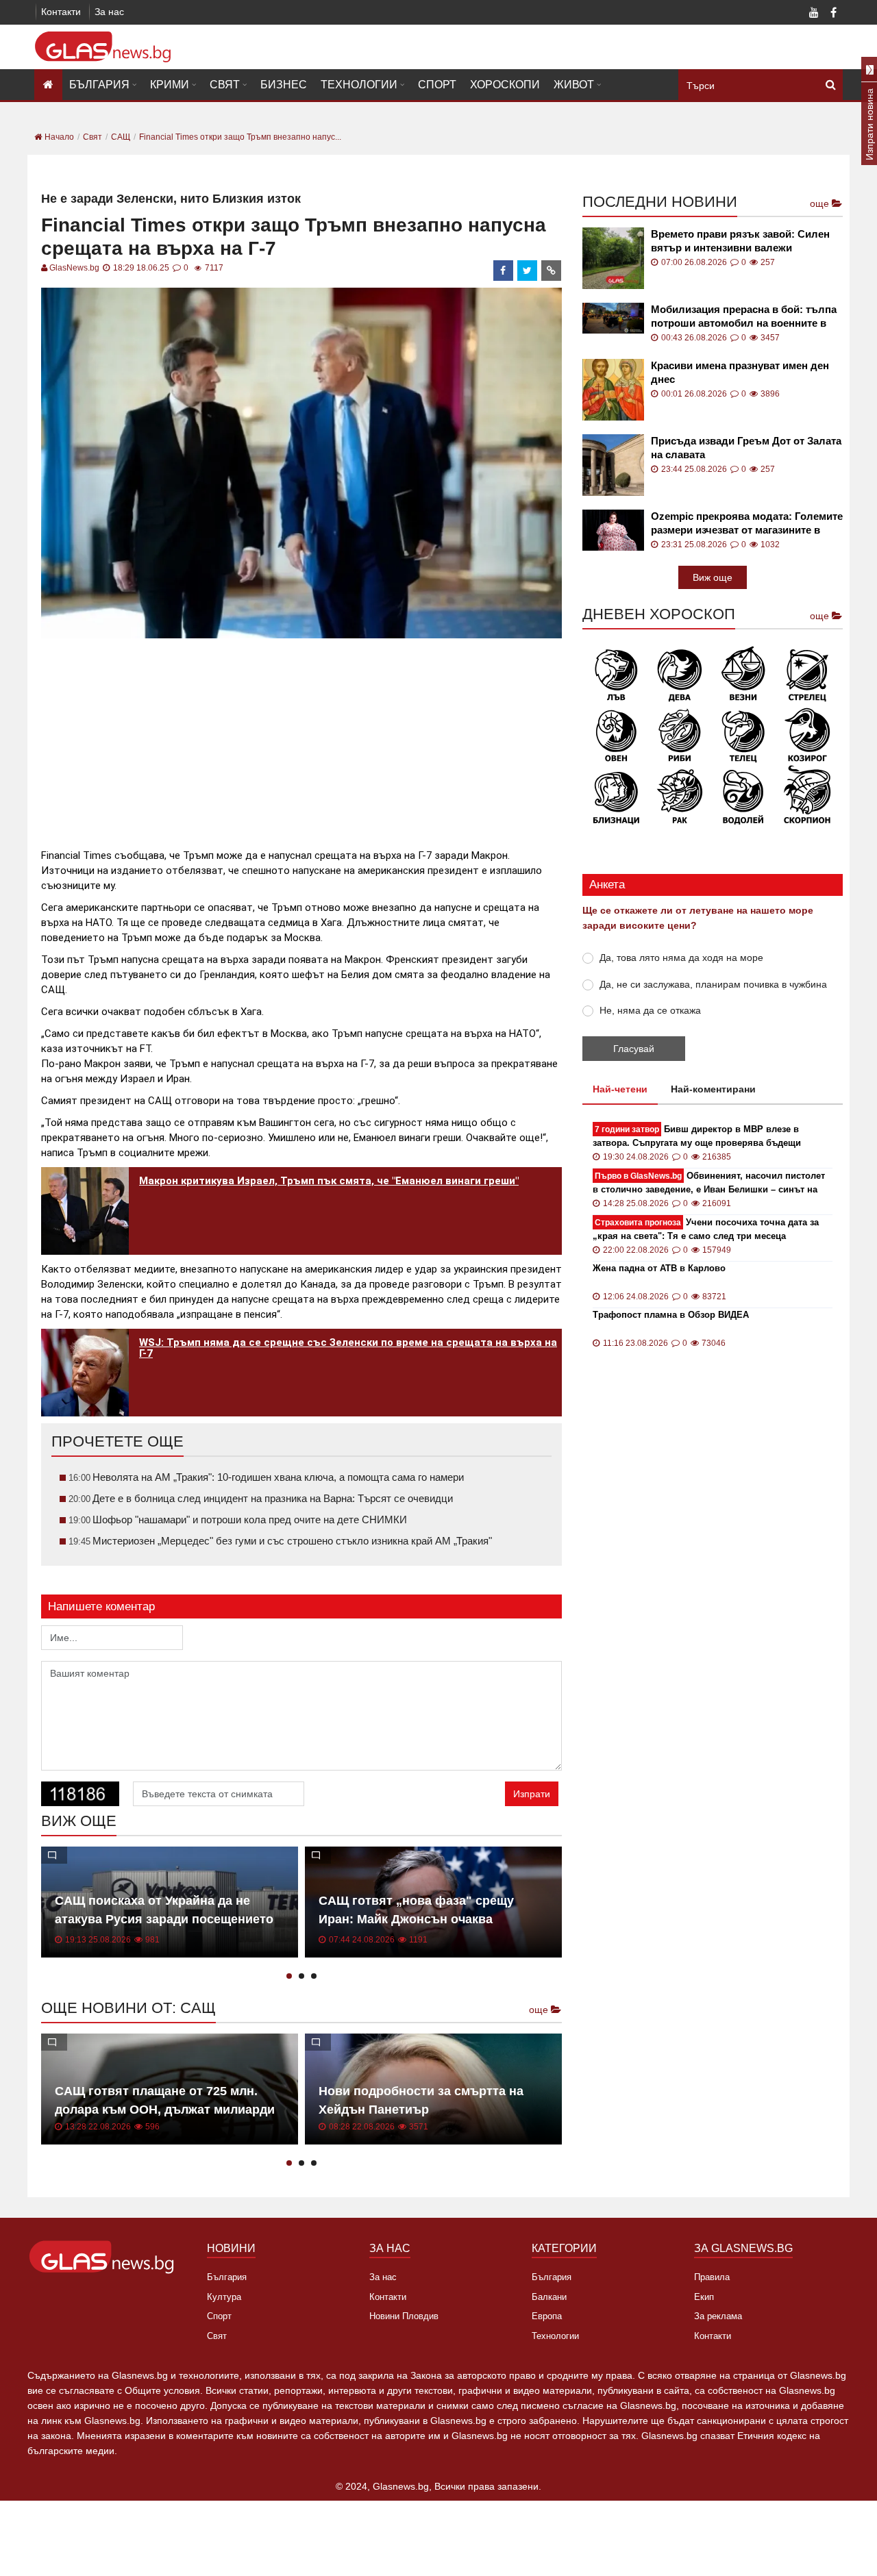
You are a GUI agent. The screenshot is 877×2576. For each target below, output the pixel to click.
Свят (225, 85)
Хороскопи (505, 85)
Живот (574, 85)
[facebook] (504, 271)
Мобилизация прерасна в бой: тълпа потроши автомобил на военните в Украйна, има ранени (744, 317)
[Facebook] (833, 14)
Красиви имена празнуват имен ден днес (740, 372)
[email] (552, 271)
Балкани (549, 2297)
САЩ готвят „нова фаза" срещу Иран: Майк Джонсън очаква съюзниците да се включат (416, 1919)
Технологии (359, 85)
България (99, 85)
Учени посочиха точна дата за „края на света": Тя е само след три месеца (706, 1229)
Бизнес (284, 85)
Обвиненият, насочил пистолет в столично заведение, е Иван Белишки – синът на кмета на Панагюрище (709, 1183)
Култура (224, 2297)
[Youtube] (814, 14)
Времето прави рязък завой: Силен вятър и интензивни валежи (740, 241)
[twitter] (528, 271)
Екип (704, 2297)
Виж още (713, 577)
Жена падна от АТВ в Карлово (659, 1268)
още (540, 2010)
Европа (547, 2316)
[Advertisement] (301, 738)
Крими (170, 85)
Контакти (61, 12)
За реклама (718, 2316)
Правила (712, 2277)
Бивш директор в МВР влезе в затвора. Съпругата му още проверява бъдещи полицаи (697, 1137)
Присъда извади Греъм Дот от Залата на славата (746, 448)
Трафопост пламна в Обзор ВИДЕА (671, 1315)
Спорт (437, 85)
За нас (109, 12)
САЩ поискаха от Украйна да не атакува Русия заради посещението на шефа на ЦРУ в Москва (164, 1919)
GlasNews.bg (74, 268)
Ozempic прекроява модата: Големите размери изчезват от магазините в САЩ (747, 524)
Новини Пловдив (404, 2316)
